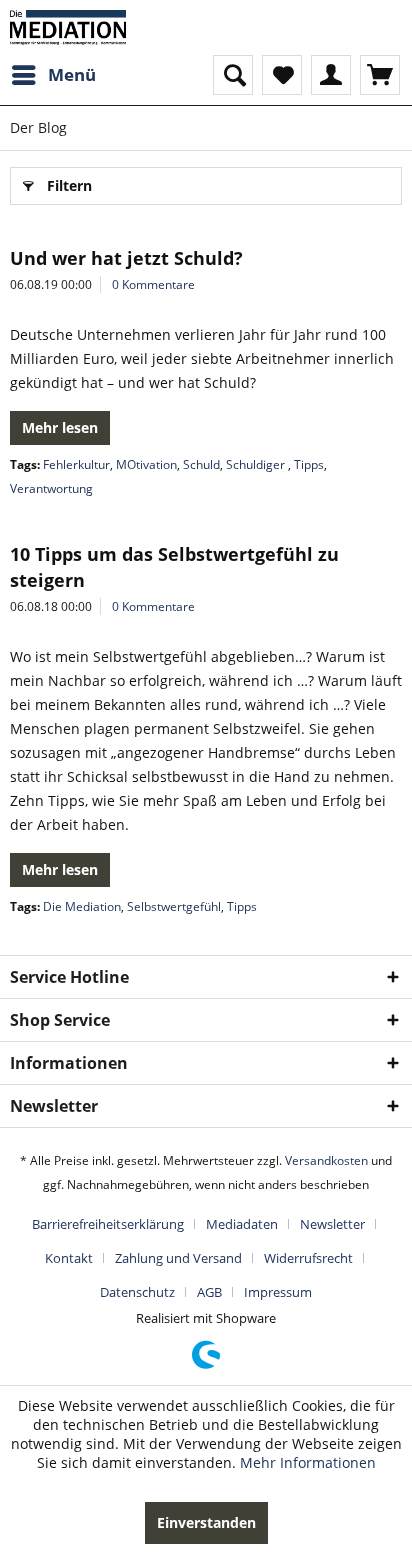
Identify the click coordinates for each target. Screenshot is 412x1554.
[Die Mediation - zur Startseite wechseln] (68, 27)
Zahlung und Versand (178, 1258)
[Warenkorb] (380, 75)
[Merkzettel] (282, 75)
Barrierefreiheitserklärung (108, 1224)
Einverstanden (206, 1522)
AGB (209, 1292)
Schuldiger (257, 464)
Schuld (201, 464)
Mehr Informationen (308, 1462)
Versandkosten (326, 1160)
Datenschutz (137, 1292)
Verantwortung (51, 488)
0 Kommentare (153, 284)
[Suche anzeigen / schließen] (233, 75)
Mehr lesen (60, 427)
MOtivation (146, 464)
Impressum (278, 1292)
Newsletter (332, 1224)
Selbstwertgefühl (174, 906)
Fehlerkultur (76, 464)
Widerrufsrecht (308, 1258)
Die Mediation (82, 906)
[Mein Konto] (331, 75)
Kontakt (69, 1258)
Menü (72, 74)
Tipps (309, 464)
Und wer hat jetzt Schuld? (126, 258)
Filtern (69, 185)
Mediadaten (242, 1224)
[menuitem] (53, 75)
